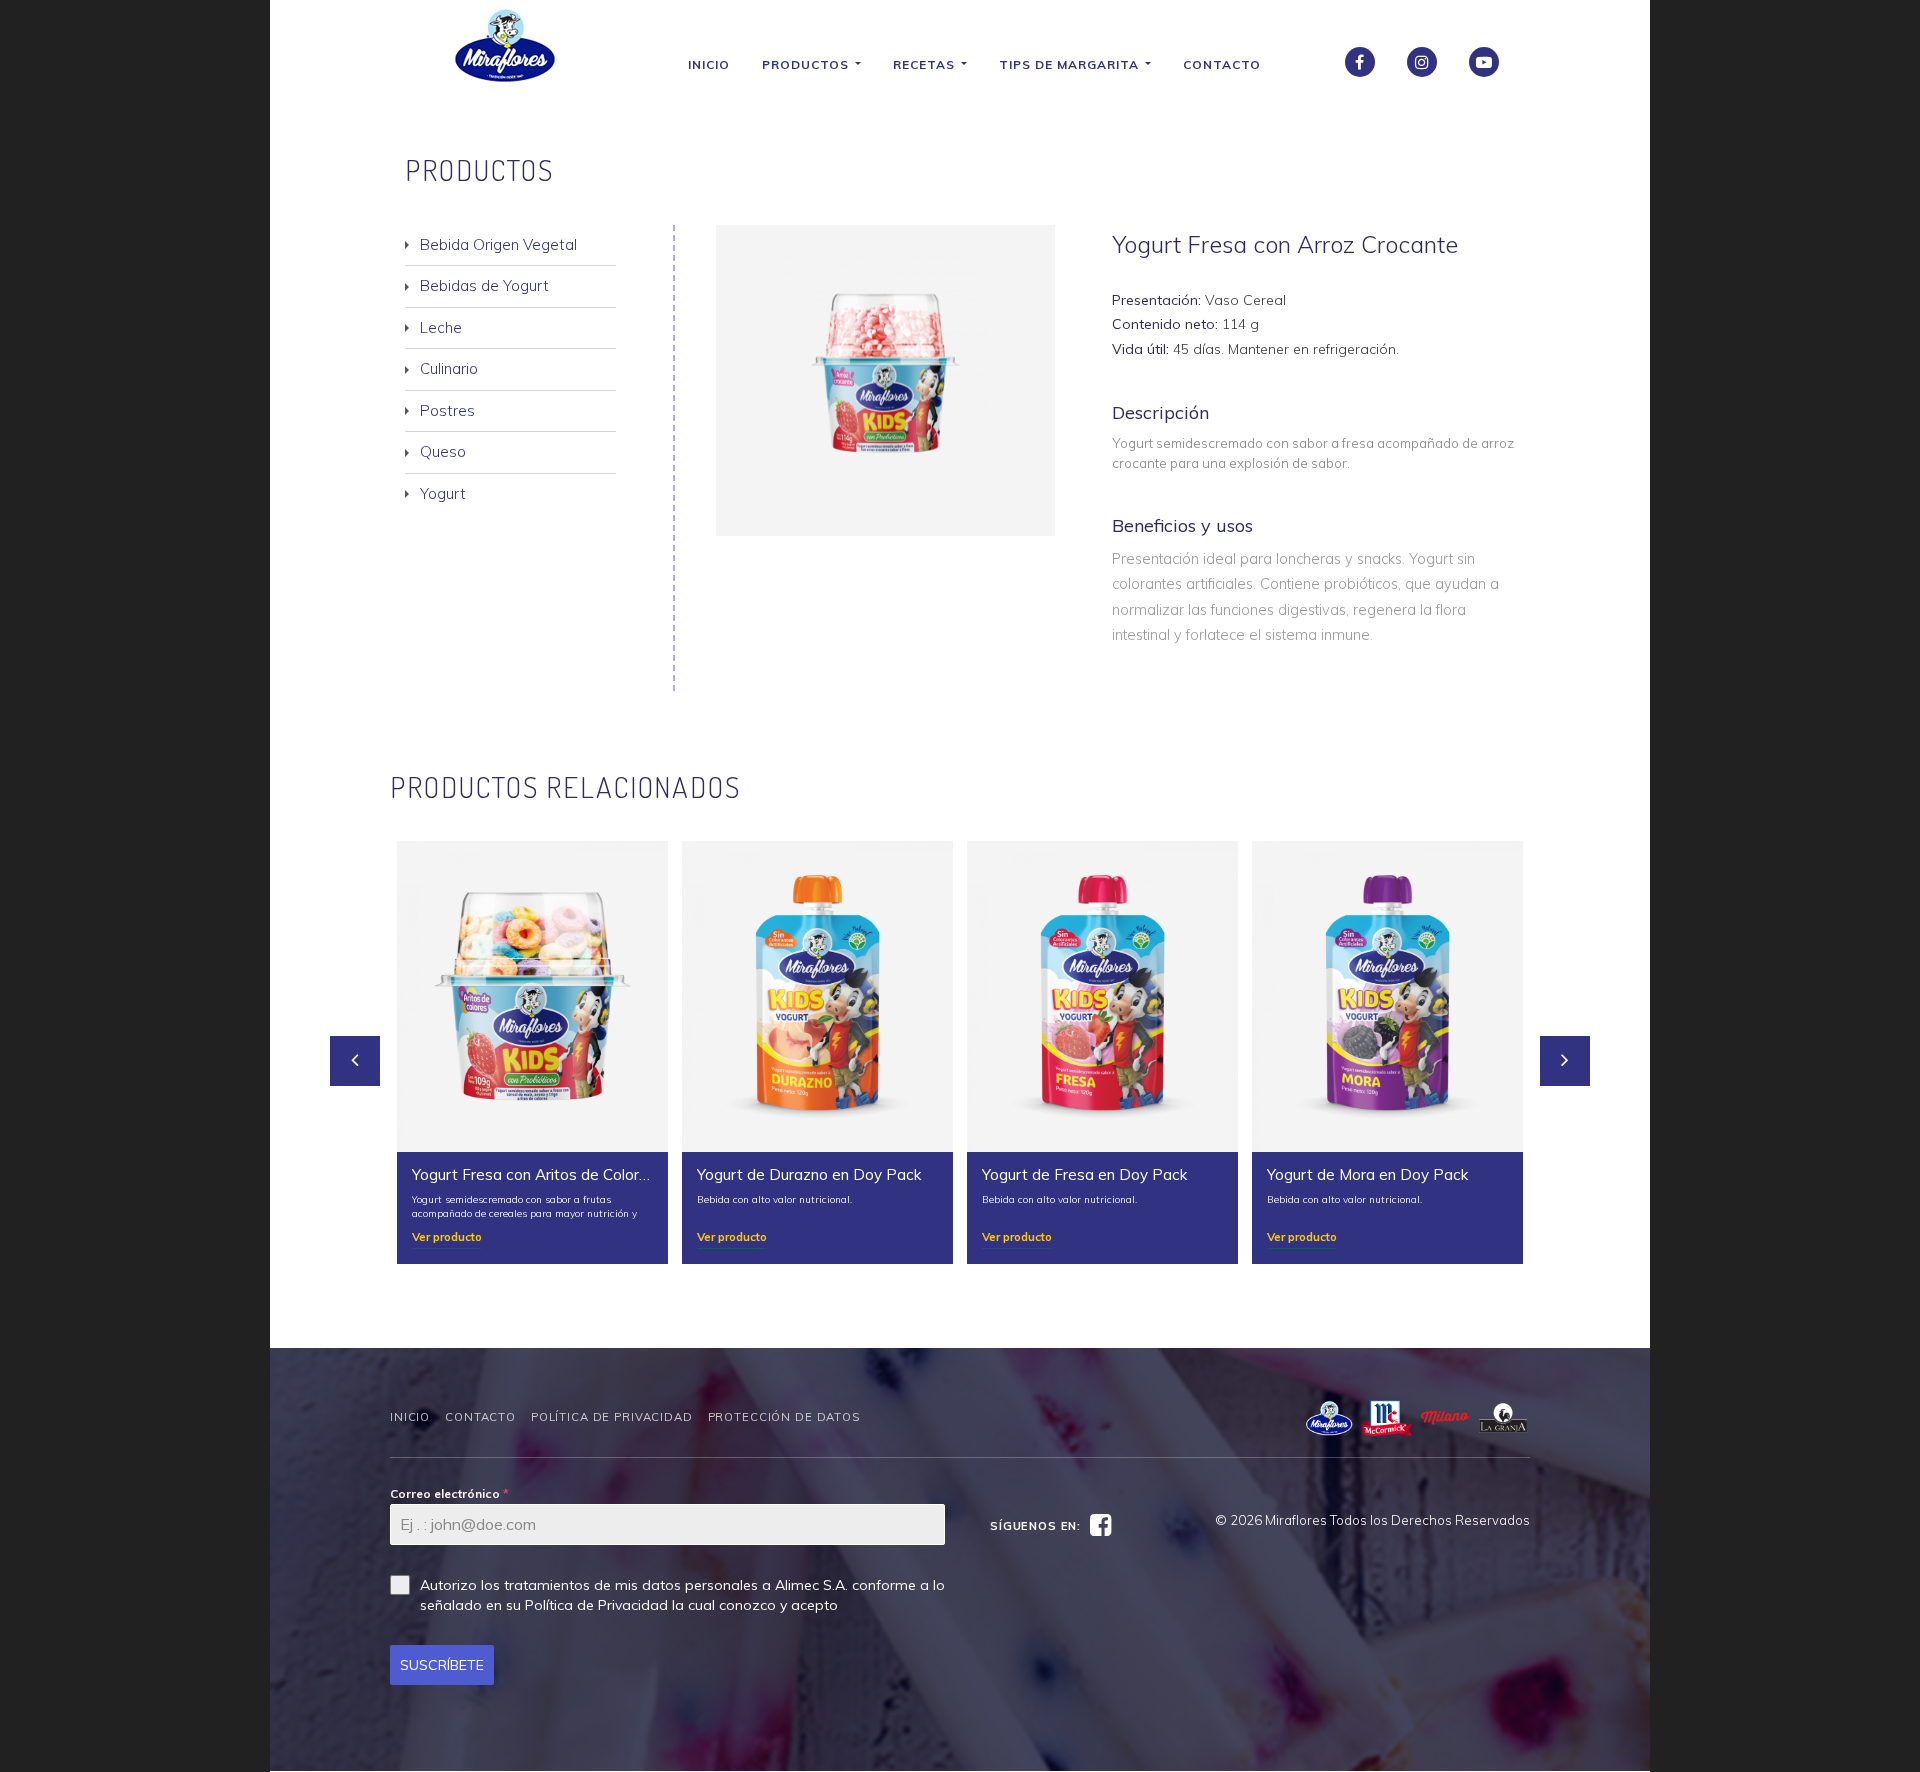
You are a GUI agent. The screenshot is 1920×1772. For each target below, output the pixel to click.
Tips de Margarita (1071, 64)
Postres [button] (447, 410)
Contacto (1222, 64)
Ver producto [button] (447, 1236)
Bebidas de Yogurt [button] (484, 285)
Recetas (926, 64)
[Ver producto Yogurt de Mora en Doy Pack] (1387, 996)
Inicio (709, 64)
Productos (807, 64)
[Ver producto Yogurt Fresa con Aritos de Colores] (532, 996)
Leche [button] (441, 327)
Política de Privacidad (612, 1417)
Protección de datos (784, 1417)
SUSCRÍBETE (442, 1665)
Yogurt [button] (443, 493)
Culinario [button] (449, 368)
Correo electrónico (449, 1493)
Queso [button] (443, 451)
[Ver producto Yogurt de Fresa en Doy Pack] (1102, 996)
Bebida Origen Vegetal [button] (498, 244)
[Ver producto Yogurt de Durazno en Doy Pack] (817, 996)
